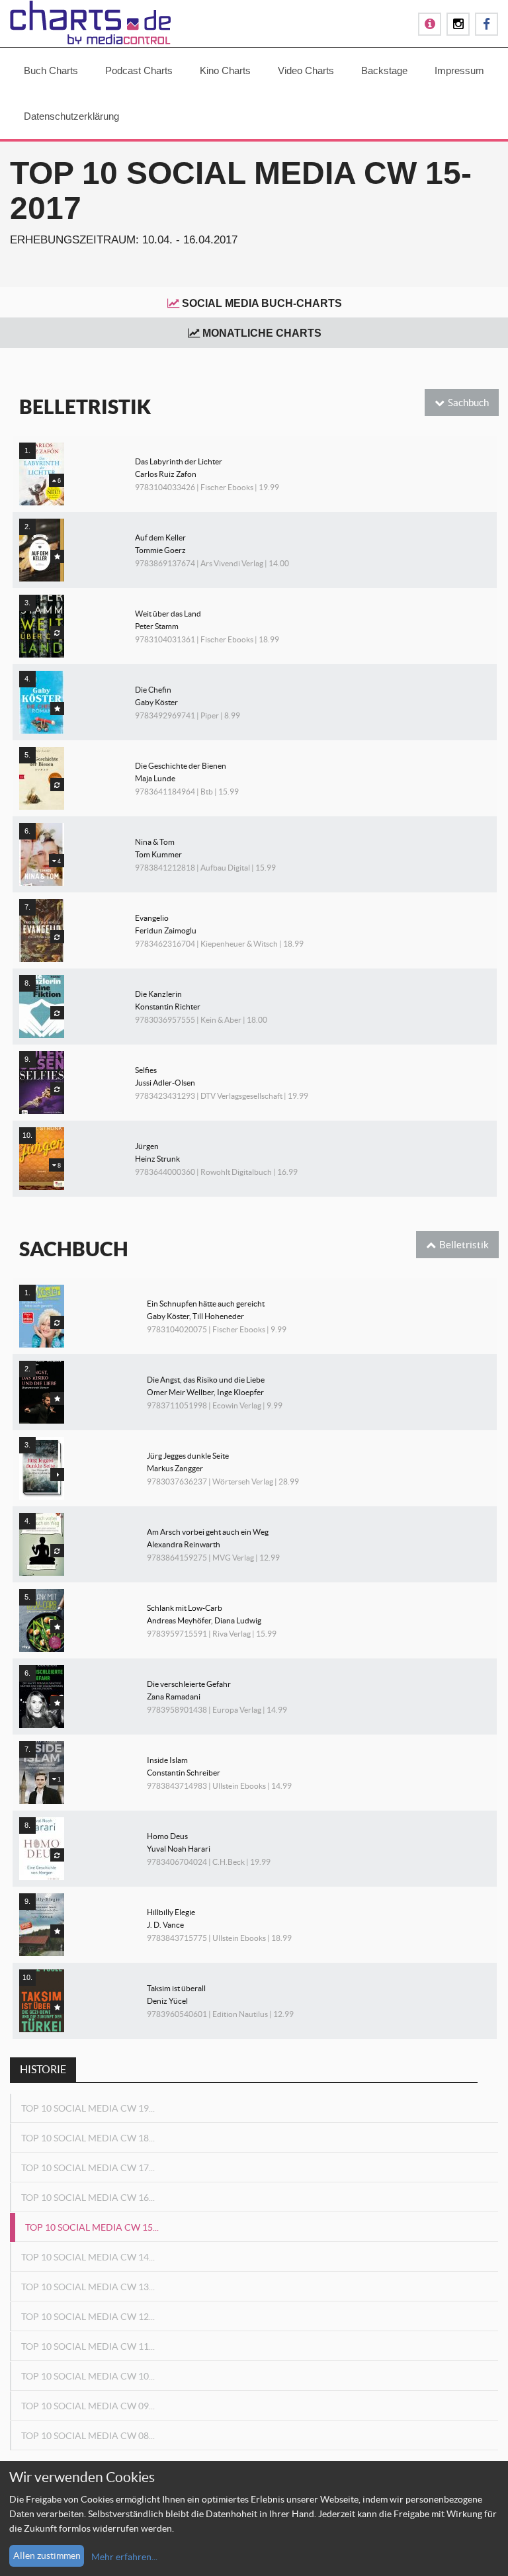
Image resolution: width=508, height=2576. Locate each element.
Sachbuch (468, 403)
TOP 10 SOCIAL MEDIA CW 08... (88, 2436)
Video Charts (306, 70)
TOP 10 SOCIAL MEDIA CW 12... (88, 2317)
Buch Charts (51, 70)
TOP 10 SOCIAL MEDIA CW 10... (88, 2376)
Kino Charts (225, 70)
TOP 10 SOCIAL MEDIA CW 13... (88, 2287)
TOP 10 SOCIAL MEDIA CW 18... (88, 2138)
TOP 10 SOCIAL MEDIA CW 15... (92, 2227)
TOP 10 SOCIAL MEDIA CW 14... (88, 2257)
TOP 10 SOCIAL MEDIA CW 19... (88, 2108)
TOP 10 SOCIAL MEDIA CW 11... (88, 2346)
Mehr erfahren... (124, 2557)
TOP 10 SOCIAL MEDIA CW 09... (88, 2406)
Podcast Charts (139, 70)
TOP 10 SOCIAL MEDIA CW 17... (88, 2168)
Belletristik (464, 1245)
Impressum (459, 70)
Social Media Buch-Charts (262, 303)
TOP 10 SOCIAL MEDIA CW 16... (88, 2198)
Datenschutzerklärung (71, 116)
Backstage (384, 70)
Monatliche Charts (262, 333)
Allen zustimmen (47, 2555)
